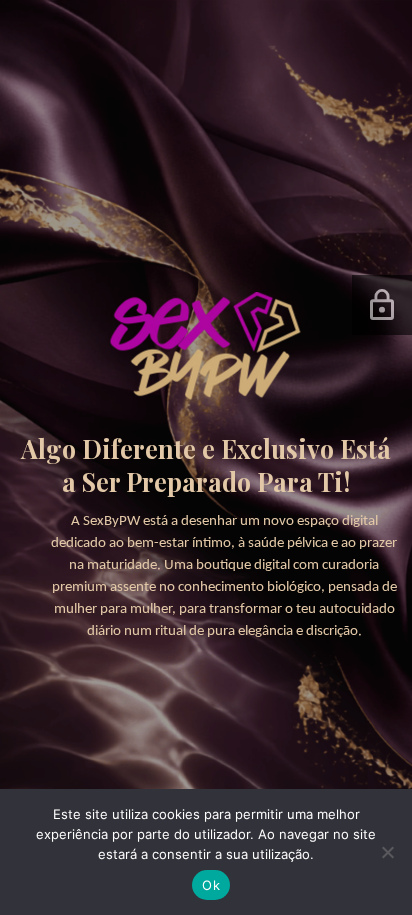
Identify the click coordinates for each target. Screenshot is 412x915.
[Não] (387, 852)
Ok (211, 885)
